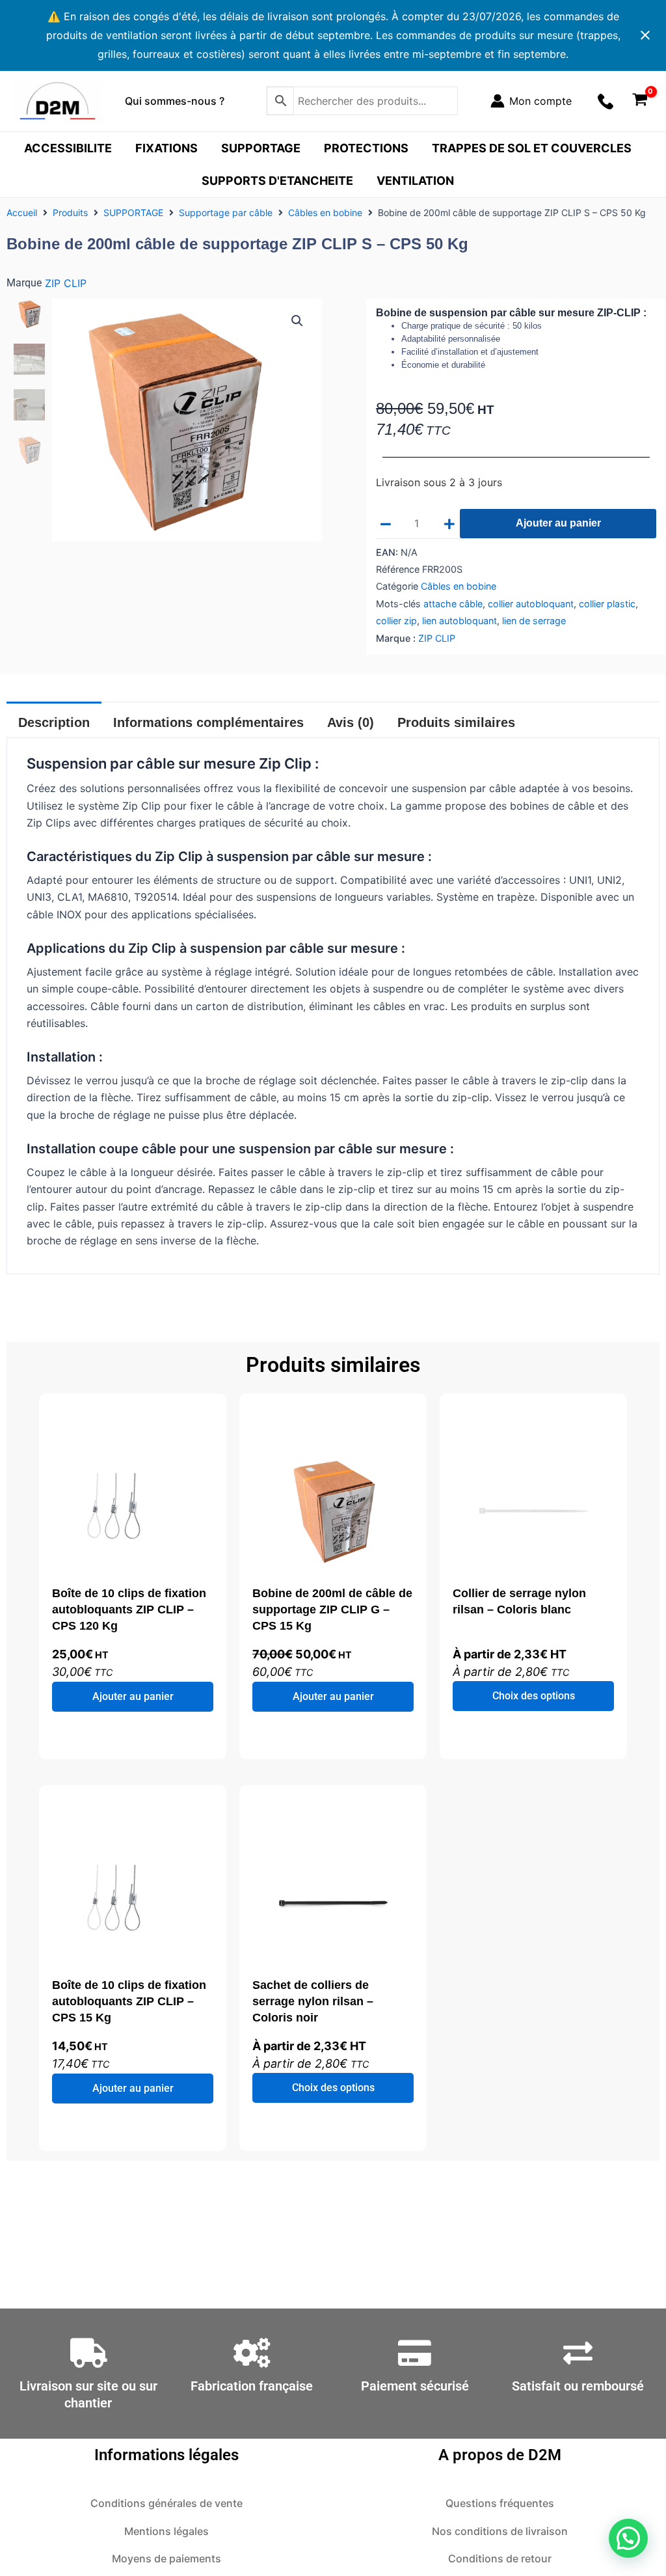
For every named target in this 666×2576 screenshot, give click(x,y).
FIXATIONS (166, 148)
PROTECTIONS (366, 148)
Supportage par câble (226, 212)
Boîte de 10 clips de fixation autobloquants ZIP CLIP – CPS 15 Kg (129, 2001)
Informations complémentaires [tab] (208, 722)
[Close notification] (645, 35)
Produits (70, 212)
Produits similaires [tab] (456, 722)
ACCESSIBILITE (68, 148)
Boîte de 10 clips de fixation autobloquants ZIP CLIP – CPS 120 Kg (129, 1610)
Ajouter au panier (558, 523)
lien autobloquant (460, 621)
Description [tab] (54, 722)
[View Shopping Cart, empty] (640, 101)
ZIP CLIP (66, 283)
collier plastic (607, 604)
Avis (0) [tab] (351, 722)
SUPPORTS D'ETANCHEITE (277, 181)
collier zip (396, 621)
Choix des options (534, 1696)
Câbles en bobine (325, 212)
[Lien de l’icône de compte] (531, 101)
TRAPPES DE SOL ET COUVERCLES (532, 148)
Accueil (22, 212)
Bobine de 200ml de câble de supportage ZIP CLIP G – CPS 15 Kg (332, 1610)
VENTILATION (415, 181)
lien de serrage (534, 621)
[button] (297, 321)
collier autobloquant (531, 604)
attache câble (453, 604)
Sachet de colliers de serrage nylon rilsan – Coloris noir (313, 2001)
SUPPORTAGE (261, 148)
